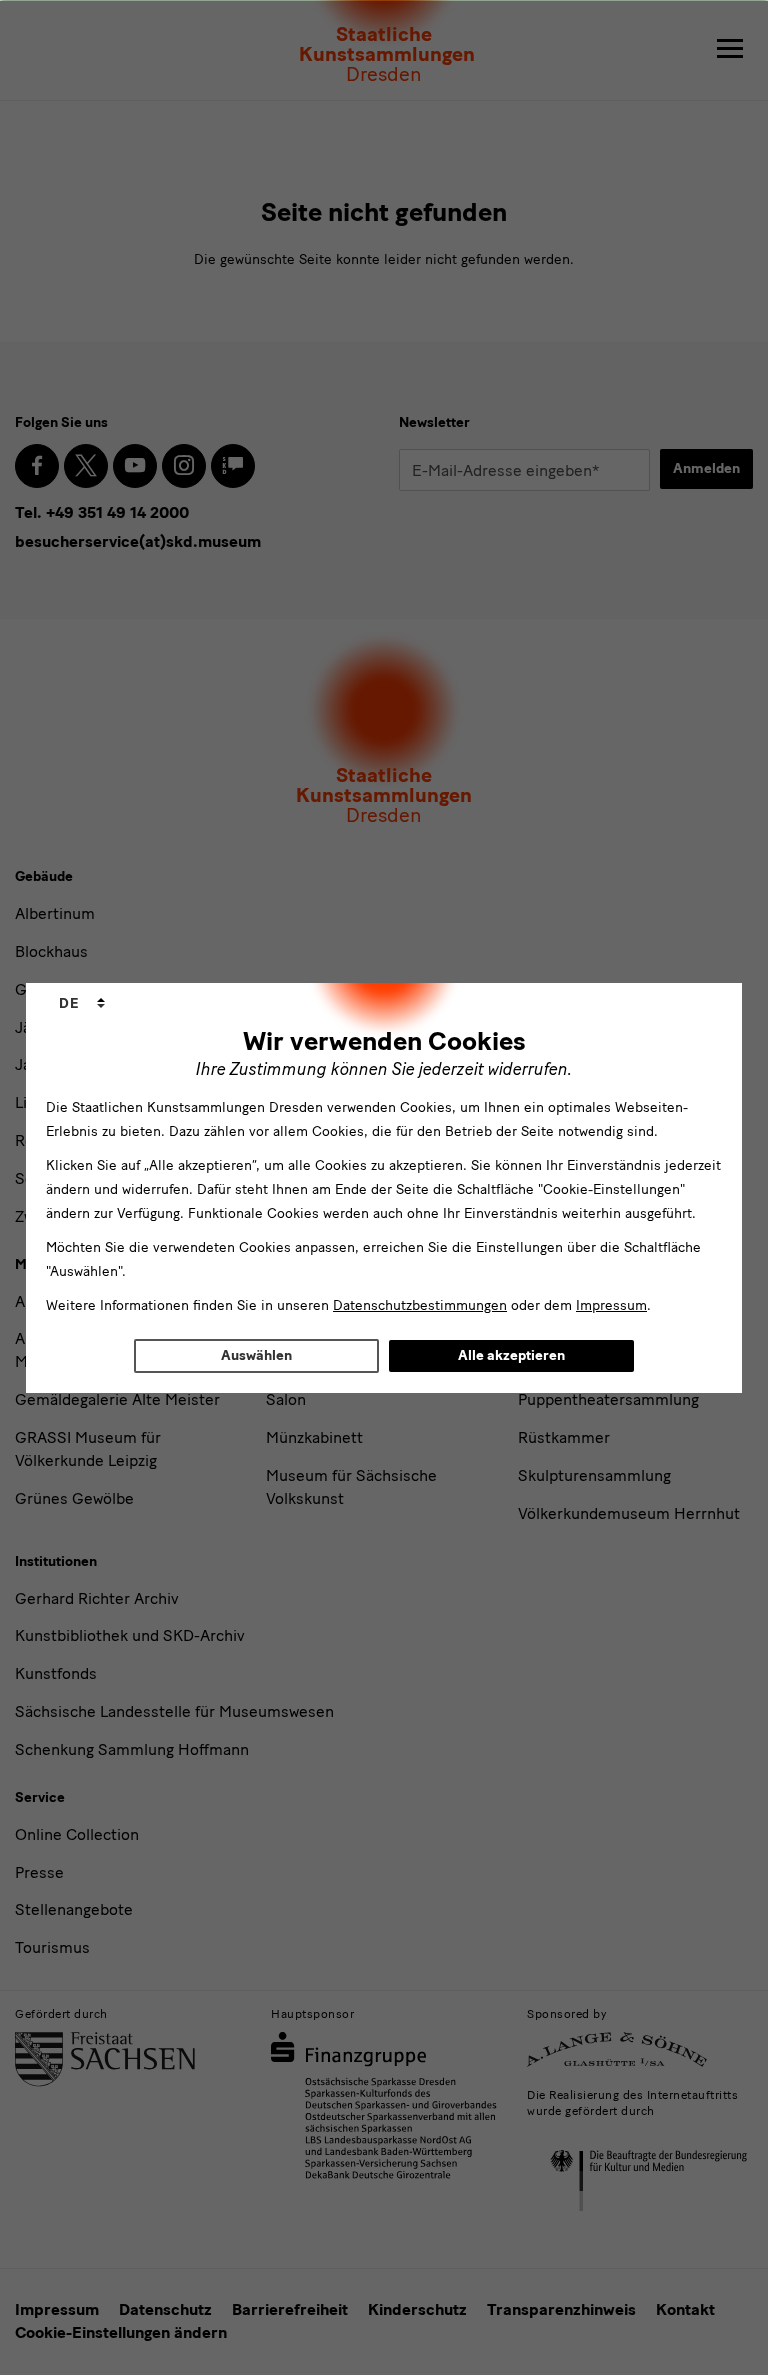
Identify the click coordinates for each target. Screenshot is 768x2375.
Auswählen (256, 1355)
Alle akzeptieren (511, 1355)
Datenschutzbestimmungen (420, 1305)
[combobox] (82, 1004)
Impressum (611, 1305)
